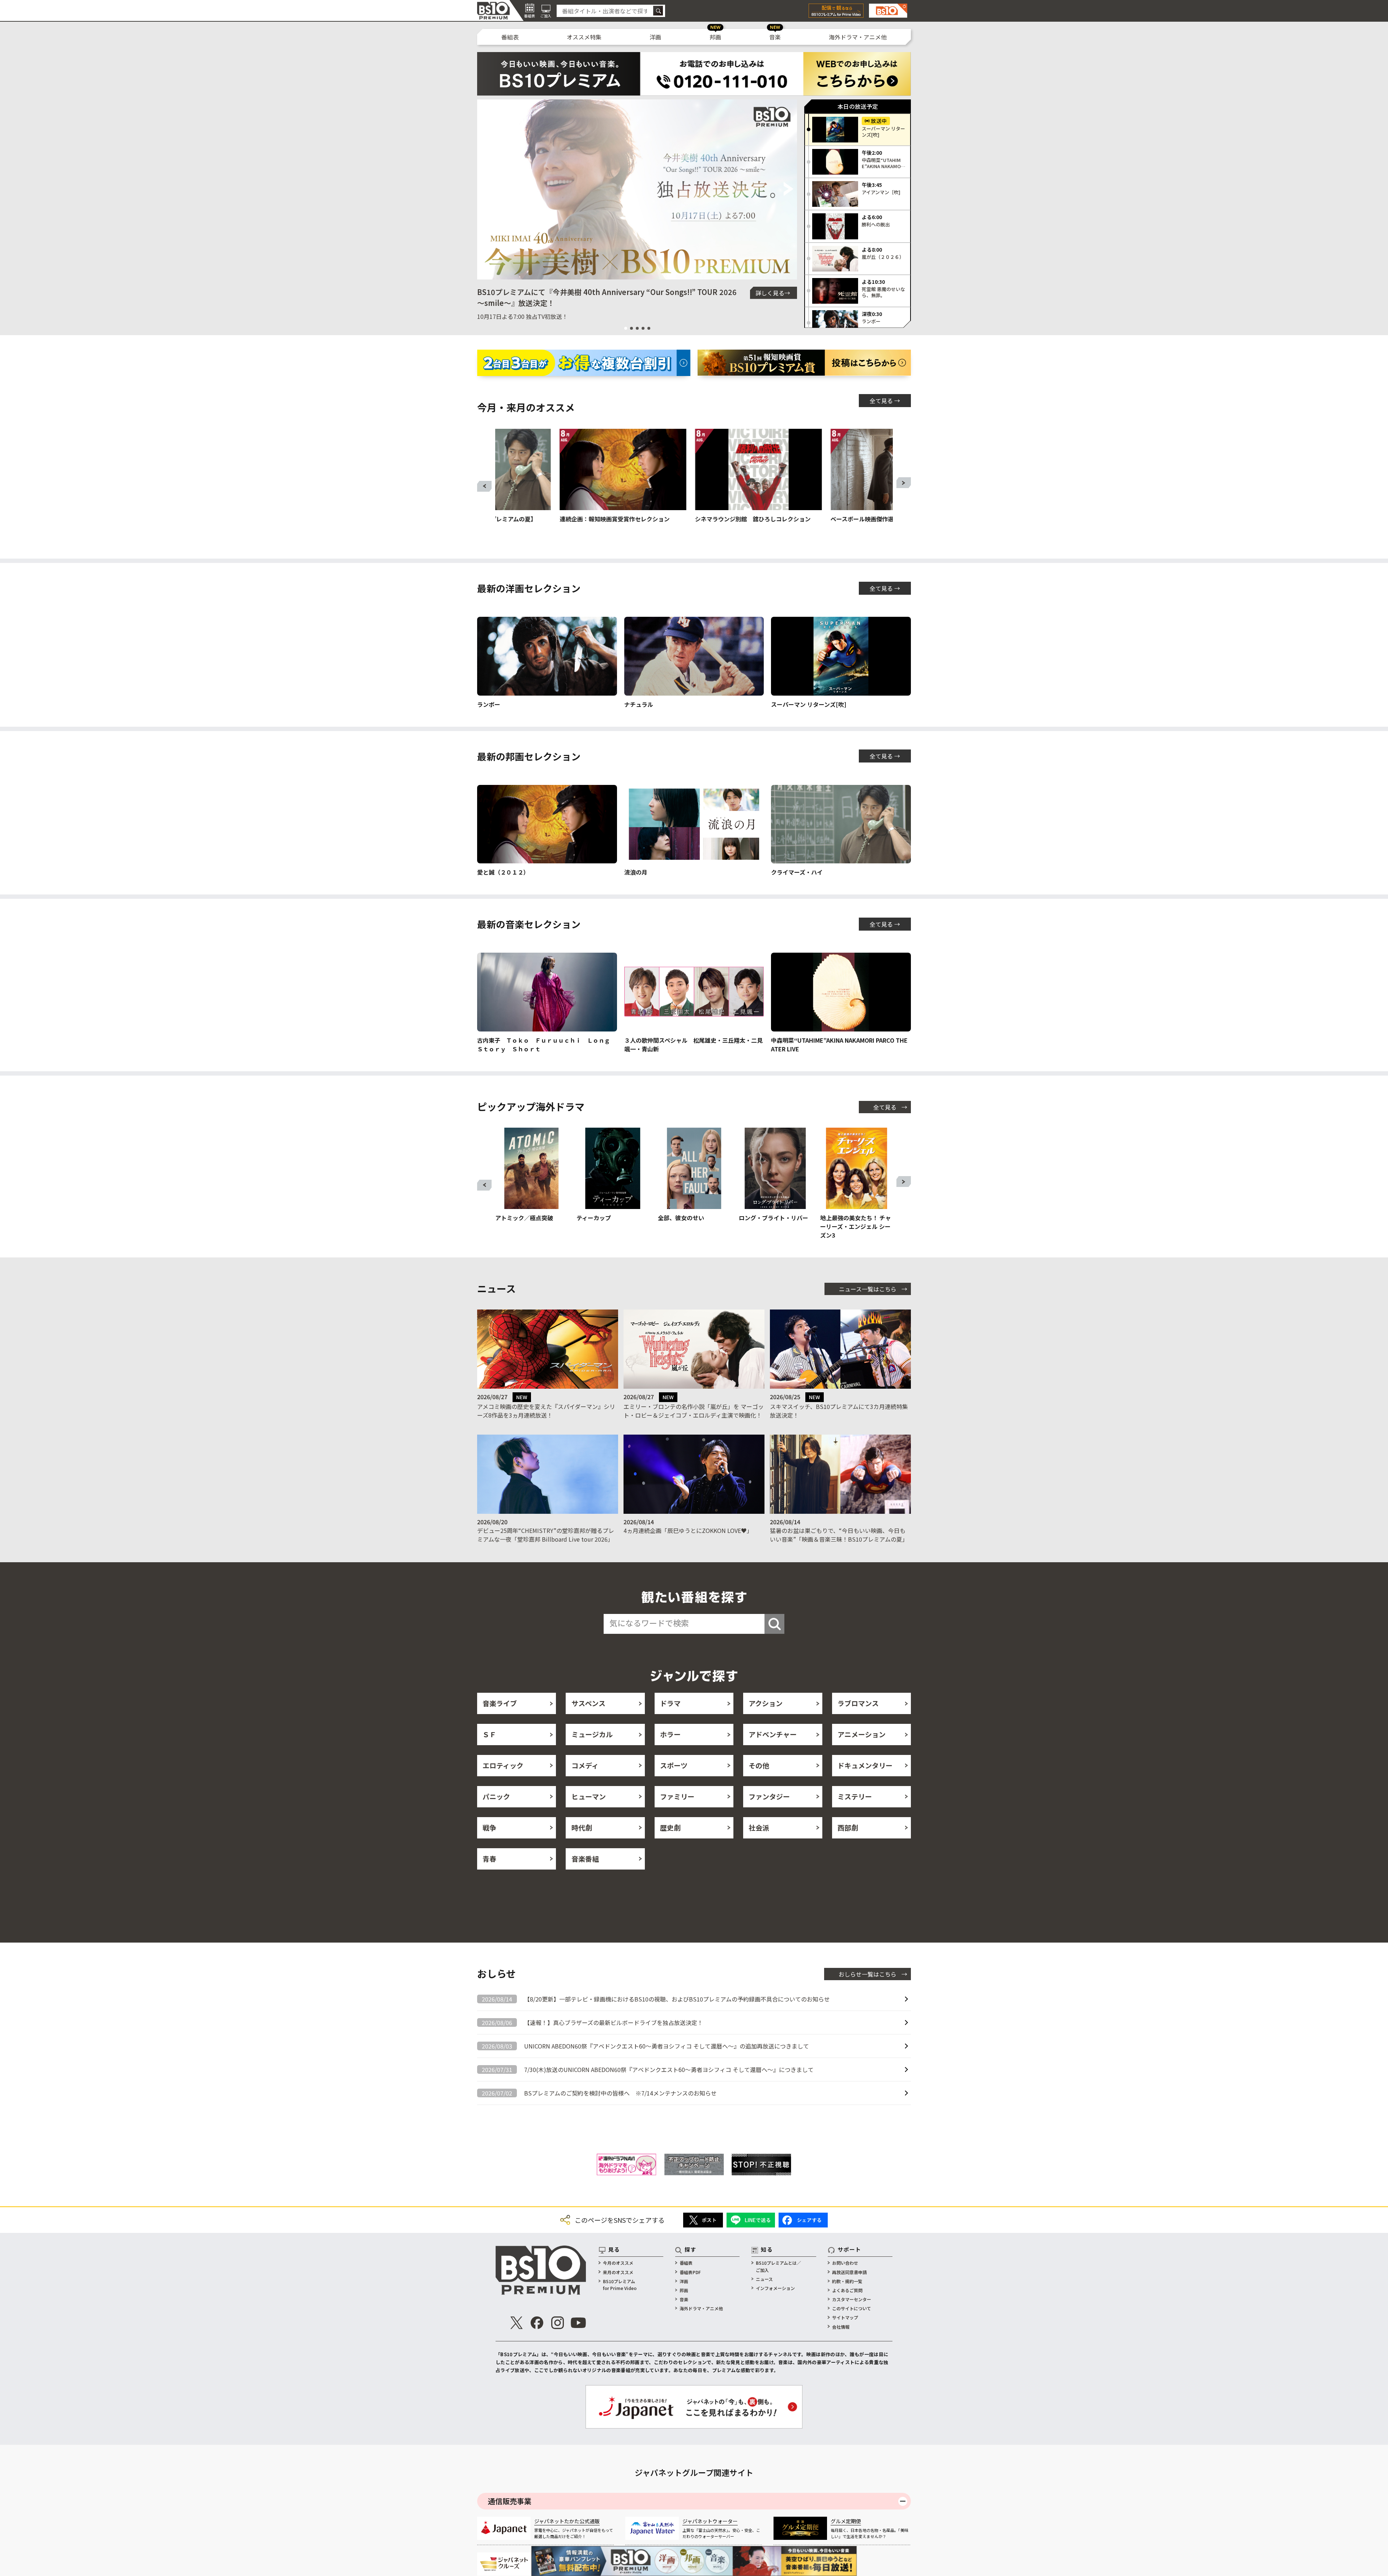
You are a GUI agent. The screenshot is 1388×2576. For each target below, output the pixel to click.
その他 (759, 1765)
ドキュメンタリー (865, 1765)
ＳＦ (489, 1734)
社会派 (759, 1827)
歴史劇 (670, 1827)
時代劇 (582, 1827)
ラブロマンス (858, 1703)
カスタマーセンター (852, 2299)
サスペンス (588, 1703)
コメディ (585, 1765)
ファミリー (677, 1796)
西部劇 (848, 1827)
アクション (766, 1703)
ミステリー (855, 1796)
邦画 (715, 37)
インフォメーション (775, 2288)
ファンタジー (769, 1796)
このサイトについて (852, 2308)
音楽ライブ (500, 1703)
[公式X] (517, 2323)
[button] (486, 189)
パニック (496, 1796)
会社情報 (841, 2327)
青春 (489, 1859)
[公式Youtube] (578, 2323)
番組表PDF (690, 2272)
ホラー (670, 1734)
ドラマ (670, 1703)
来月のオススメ (618, 2272)
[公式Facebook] (537, 2323)
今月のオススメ (618, 2263)
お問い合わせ (845, 2263)
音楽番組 (585, 1859)
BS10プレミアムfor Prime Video (620, 2285)
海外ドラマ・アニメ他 (858, 37)
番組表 (510, 37)
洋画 (655, 37)
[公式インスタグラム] (558, 2323)
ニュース (764, 2279)
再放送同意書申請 (849, 2272)
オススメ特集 (584, 37)
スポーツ (674, 1765)
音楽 (775, 37)
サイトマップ (845, 2317)
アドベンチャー (773, 1734)
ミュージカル (592, 1734)
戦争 (489, 1827)
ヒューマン (589, 1796)
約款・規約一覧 (847, 2281)
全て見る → (885, 401)
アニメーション (862, 1734)
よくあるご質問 (847, 2290)
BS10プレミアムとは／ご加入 (778, 2266)
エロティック (503, 1765)
